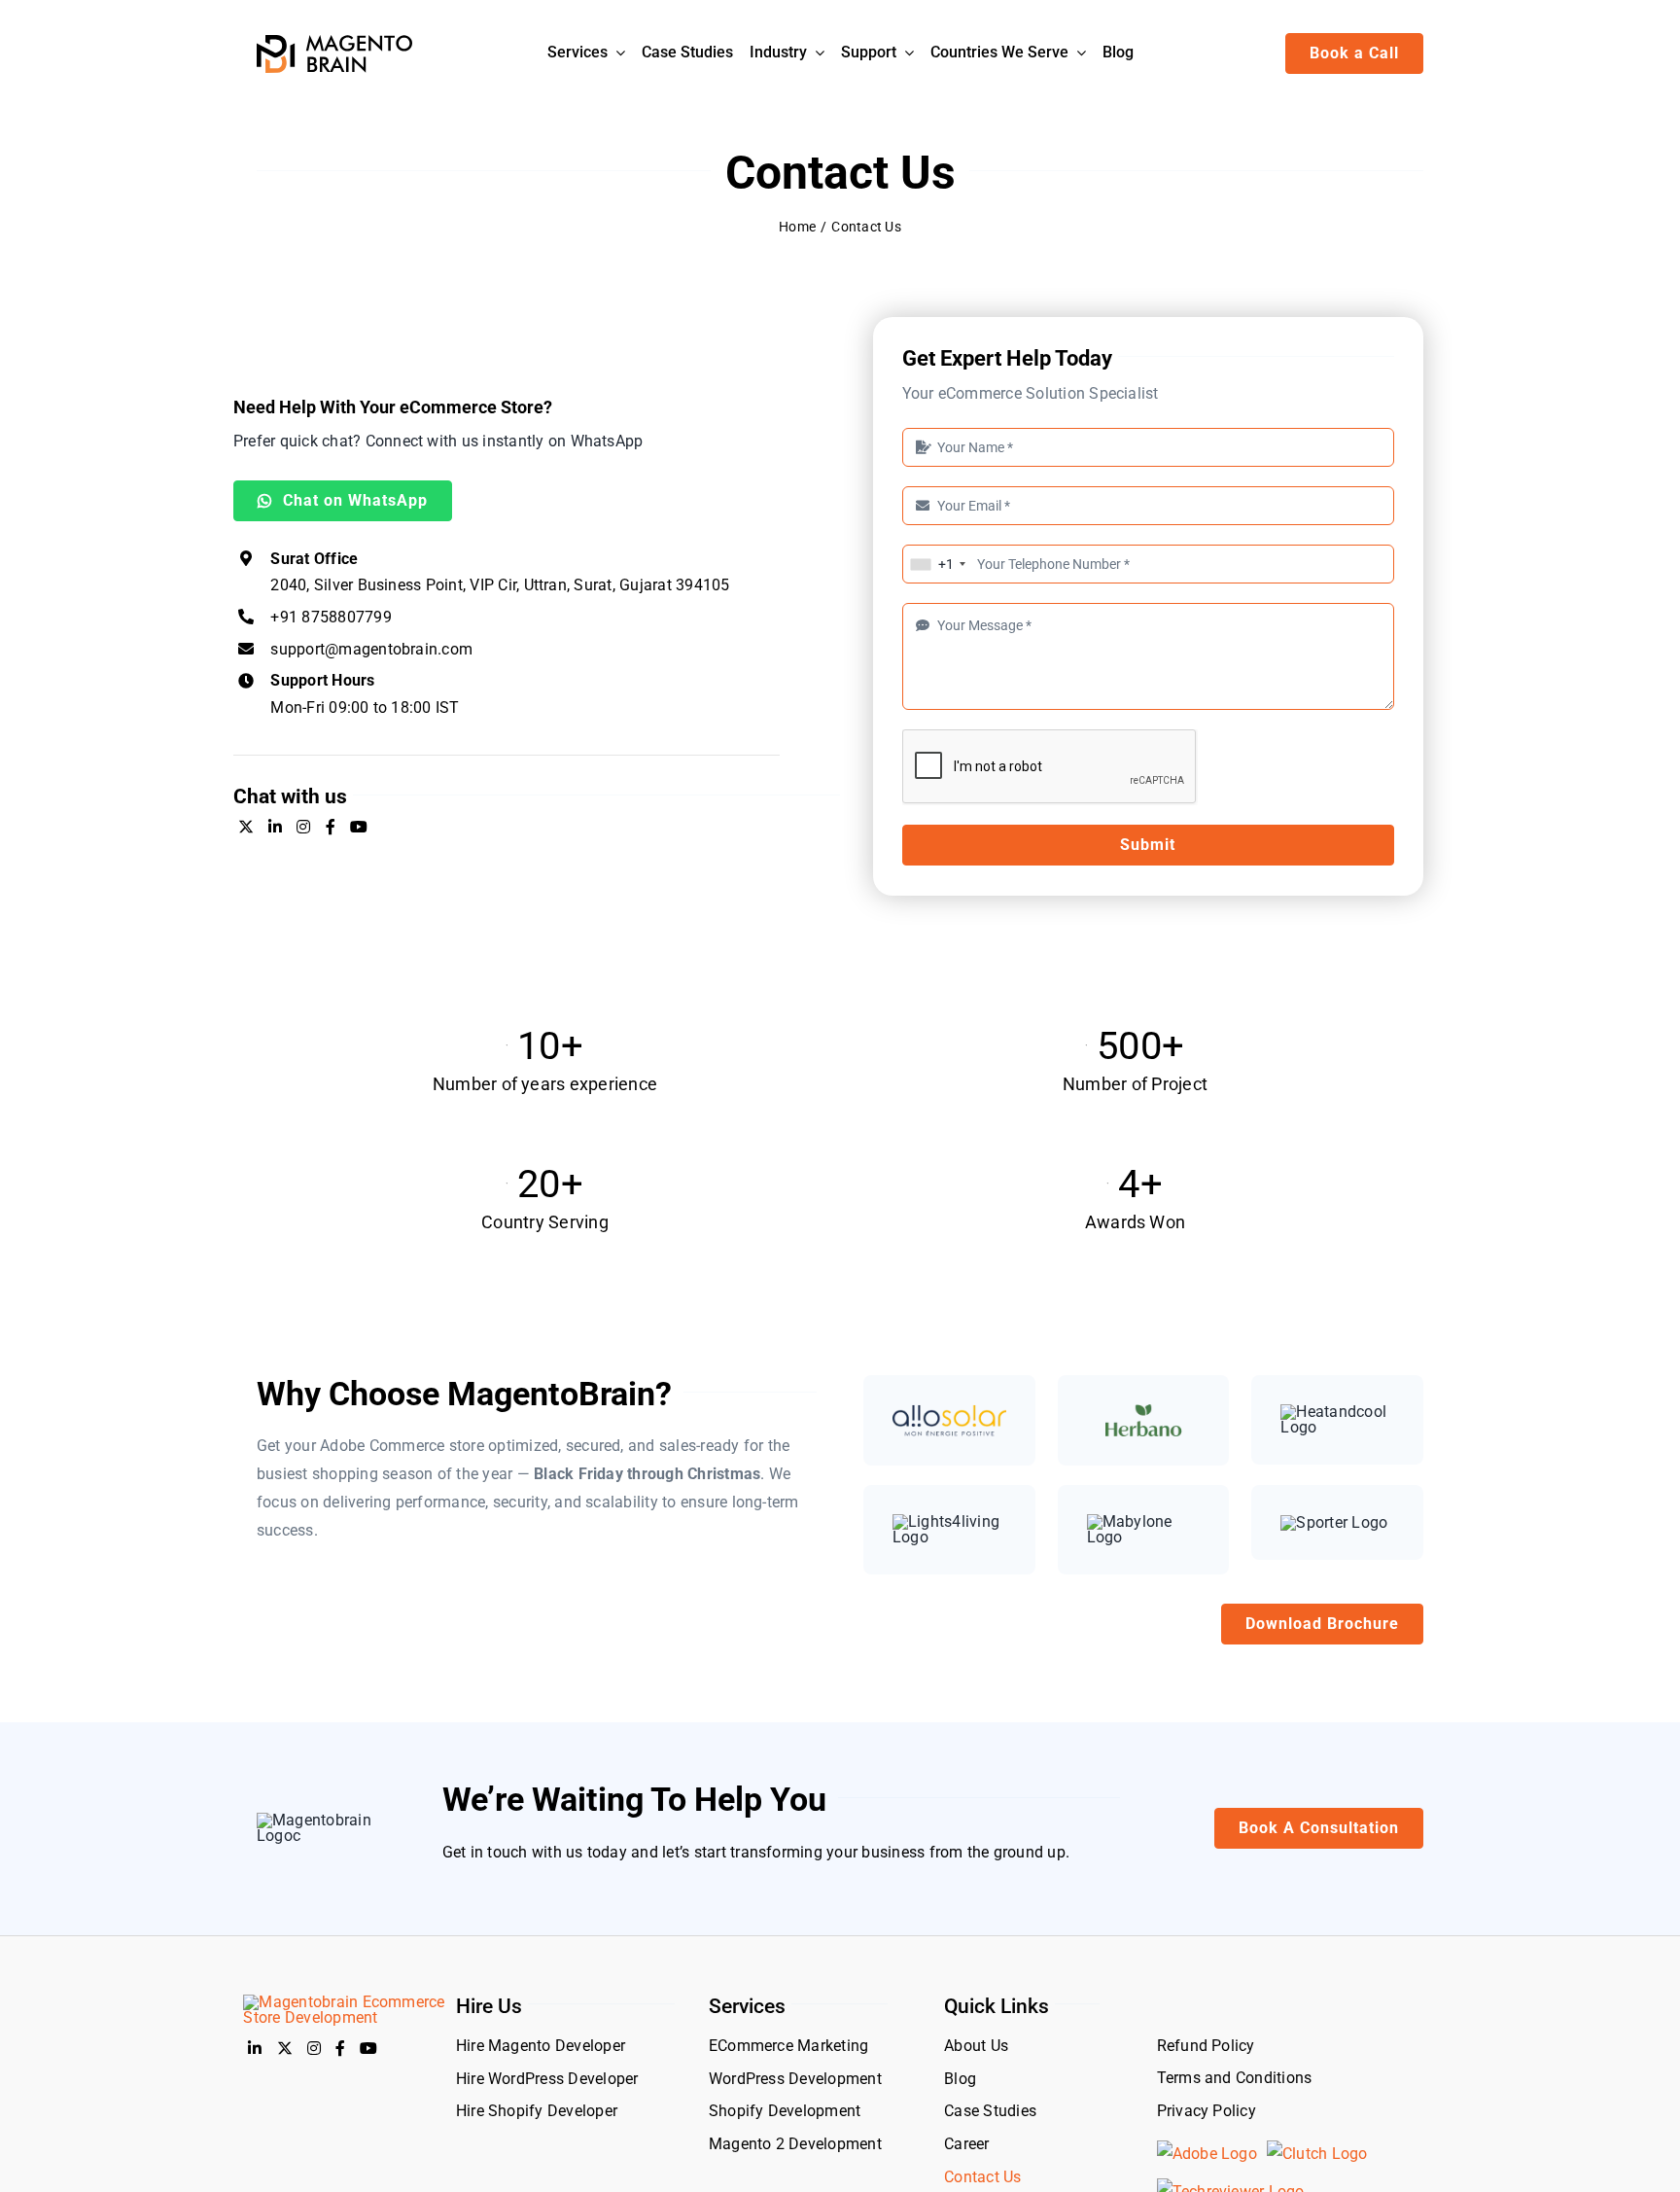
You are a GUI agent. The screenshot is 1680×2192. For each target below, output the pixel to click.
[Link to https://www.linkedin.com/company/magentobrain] (275, 827)
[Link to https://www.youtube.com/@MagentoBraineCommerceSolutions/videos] (359, 827)
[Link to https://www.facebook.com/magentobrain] (331, 827)
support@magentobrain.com (371, 649)
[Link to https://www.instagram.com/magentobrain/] (303, 827)
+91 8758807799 (331, 617)
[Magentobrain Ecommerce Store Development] (344, 2002)
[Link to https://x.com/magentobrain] (246, 827)
